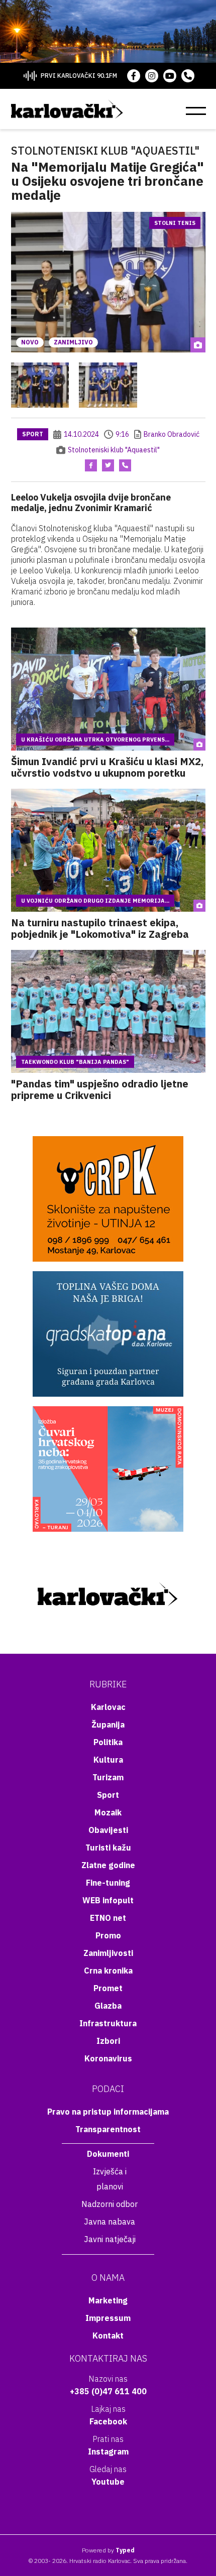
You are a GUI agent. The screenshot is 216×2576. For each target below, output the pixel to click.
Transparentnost (108, 2129)
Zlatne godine (108, 1865)
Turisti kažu (108, 1848)
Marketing (108, 2300)
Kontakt (108, 2336)
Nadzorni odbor (110, 2204)
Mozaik (108, 1812)
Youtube (108, 2482)
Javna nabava (110, 2222)
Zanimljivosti (108, 1953)
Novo (30, 342)
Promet (108, 1988)
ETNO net (108, 1918)
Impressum (108, 2318)
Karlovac (108, 1707)
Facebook (108, 2421)
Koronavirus (108, 2058)
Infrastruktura (108, 2023)
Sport (33, 434)
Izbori (108, 2041)
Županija (108, 1725)
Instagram (108, 2451)
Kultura (108, 1760)
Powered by (108, 2550)
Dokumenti (108, 2154)
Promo (108, 1935)
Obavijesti (108, 1830)
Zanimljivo (73, 342)
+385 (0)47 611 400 (108, 2391)
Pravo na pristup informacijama (108, 2112)
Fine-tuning (108, 1883)
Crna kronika (108, 1971)
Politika (108, 1742)
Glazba (108, 2006)
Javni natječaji (110, 2239)
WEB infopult (108, 1900)
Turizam (108, 1777)
